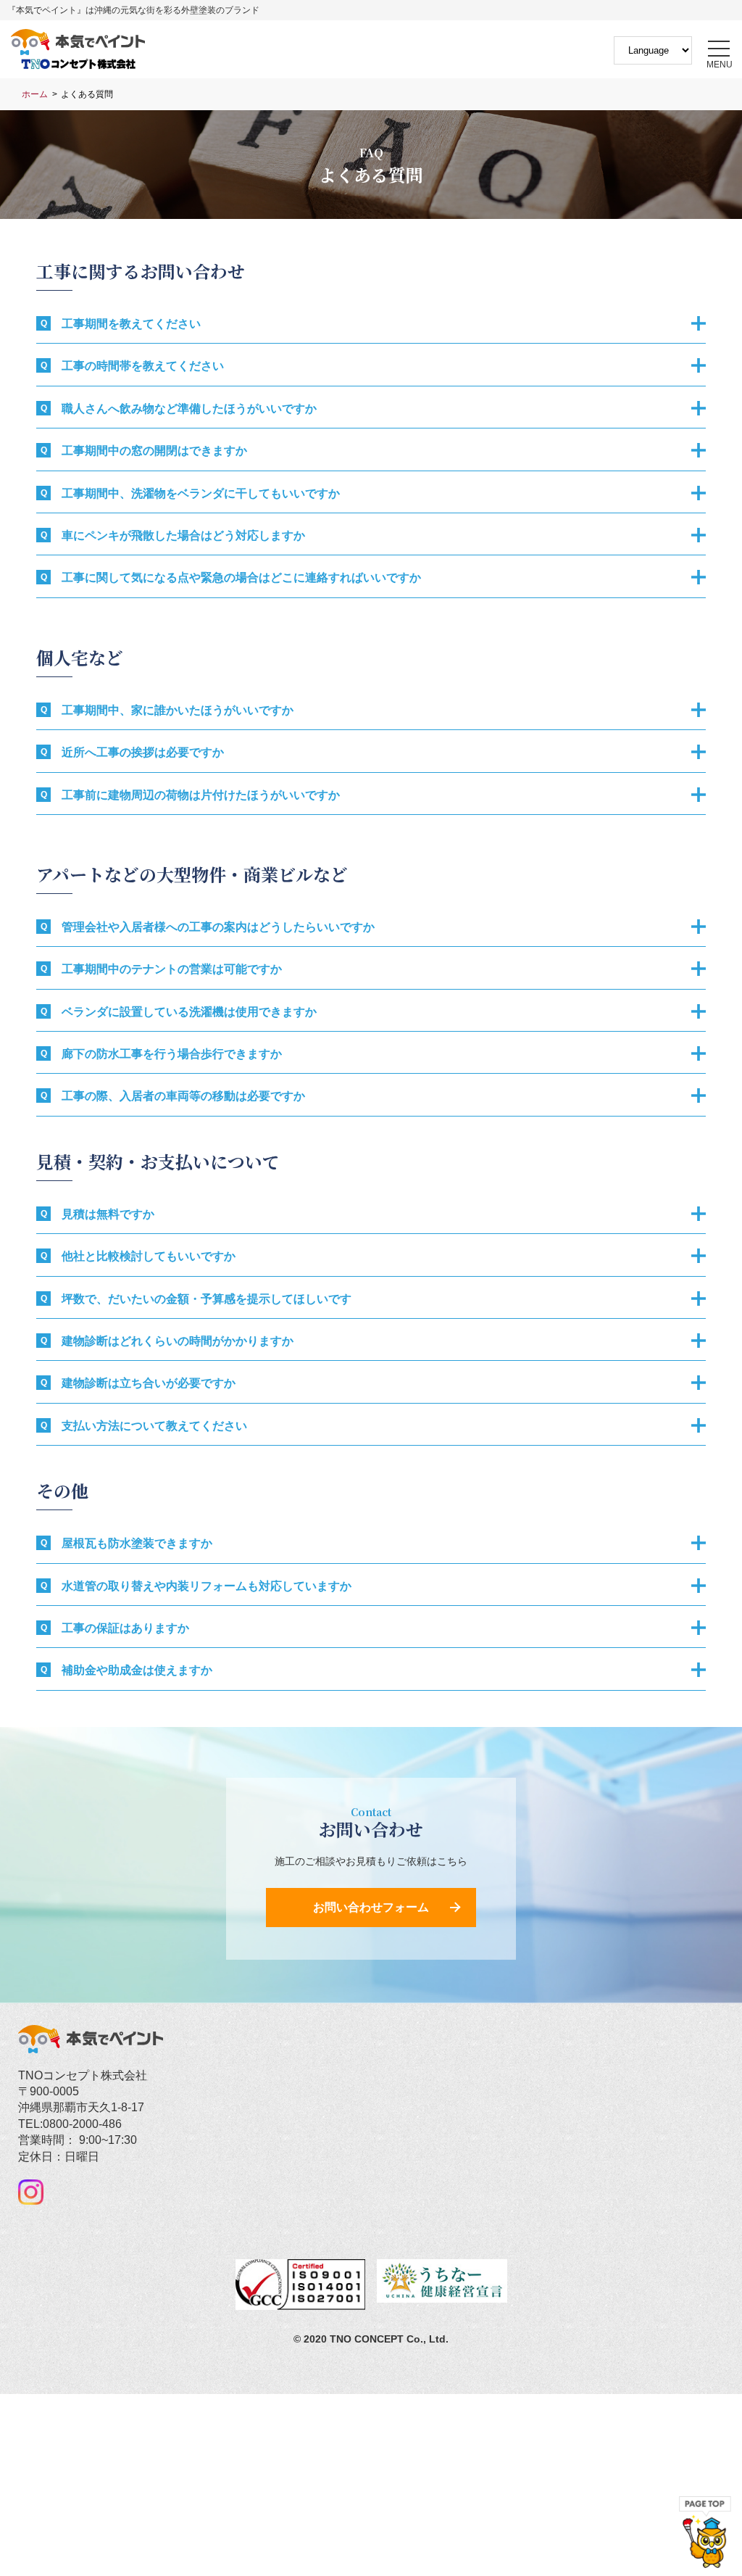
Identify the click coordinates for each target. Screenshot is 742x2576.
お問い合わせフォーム (371, 1907)
